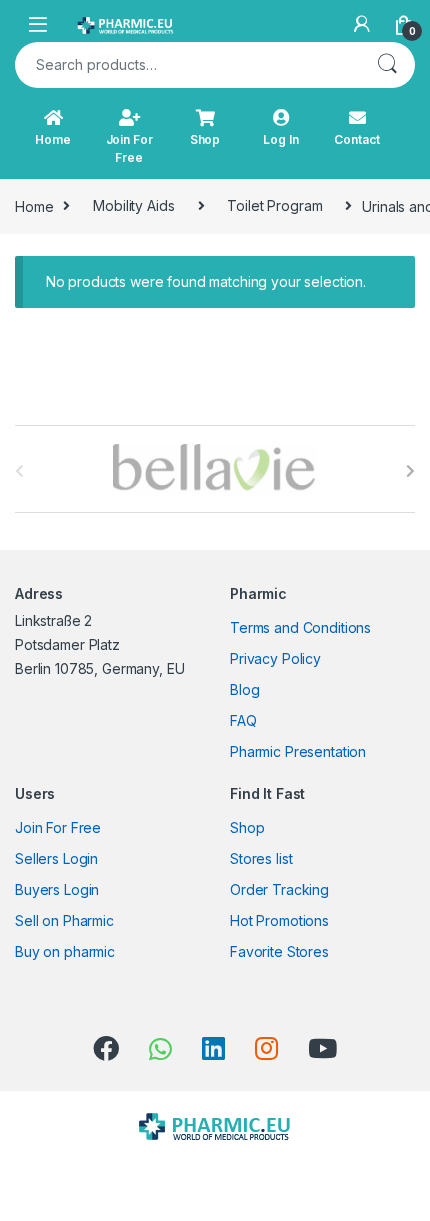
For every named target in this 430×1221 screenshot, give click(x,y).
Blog (244, 689)
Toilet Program (274, 205)
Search (387, 65)
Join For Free (129, 148)
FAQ (243, 720)
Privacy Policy (275, 658)
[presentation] (410, 471)
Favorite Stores (279, 951)
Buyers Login (57, 889)
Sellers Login (56, 858)
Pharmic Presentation (298, 751)
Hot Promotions (279, 920)
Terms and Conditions (300, 627)
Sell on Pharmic (64, 920)
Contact (356, 139)
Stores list (261, 858)
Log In (280, 139)
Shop (205, 139)
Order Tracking (279, 889)
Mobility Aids (133, 205)
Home (52, 139)
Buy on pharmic (65, 951)
